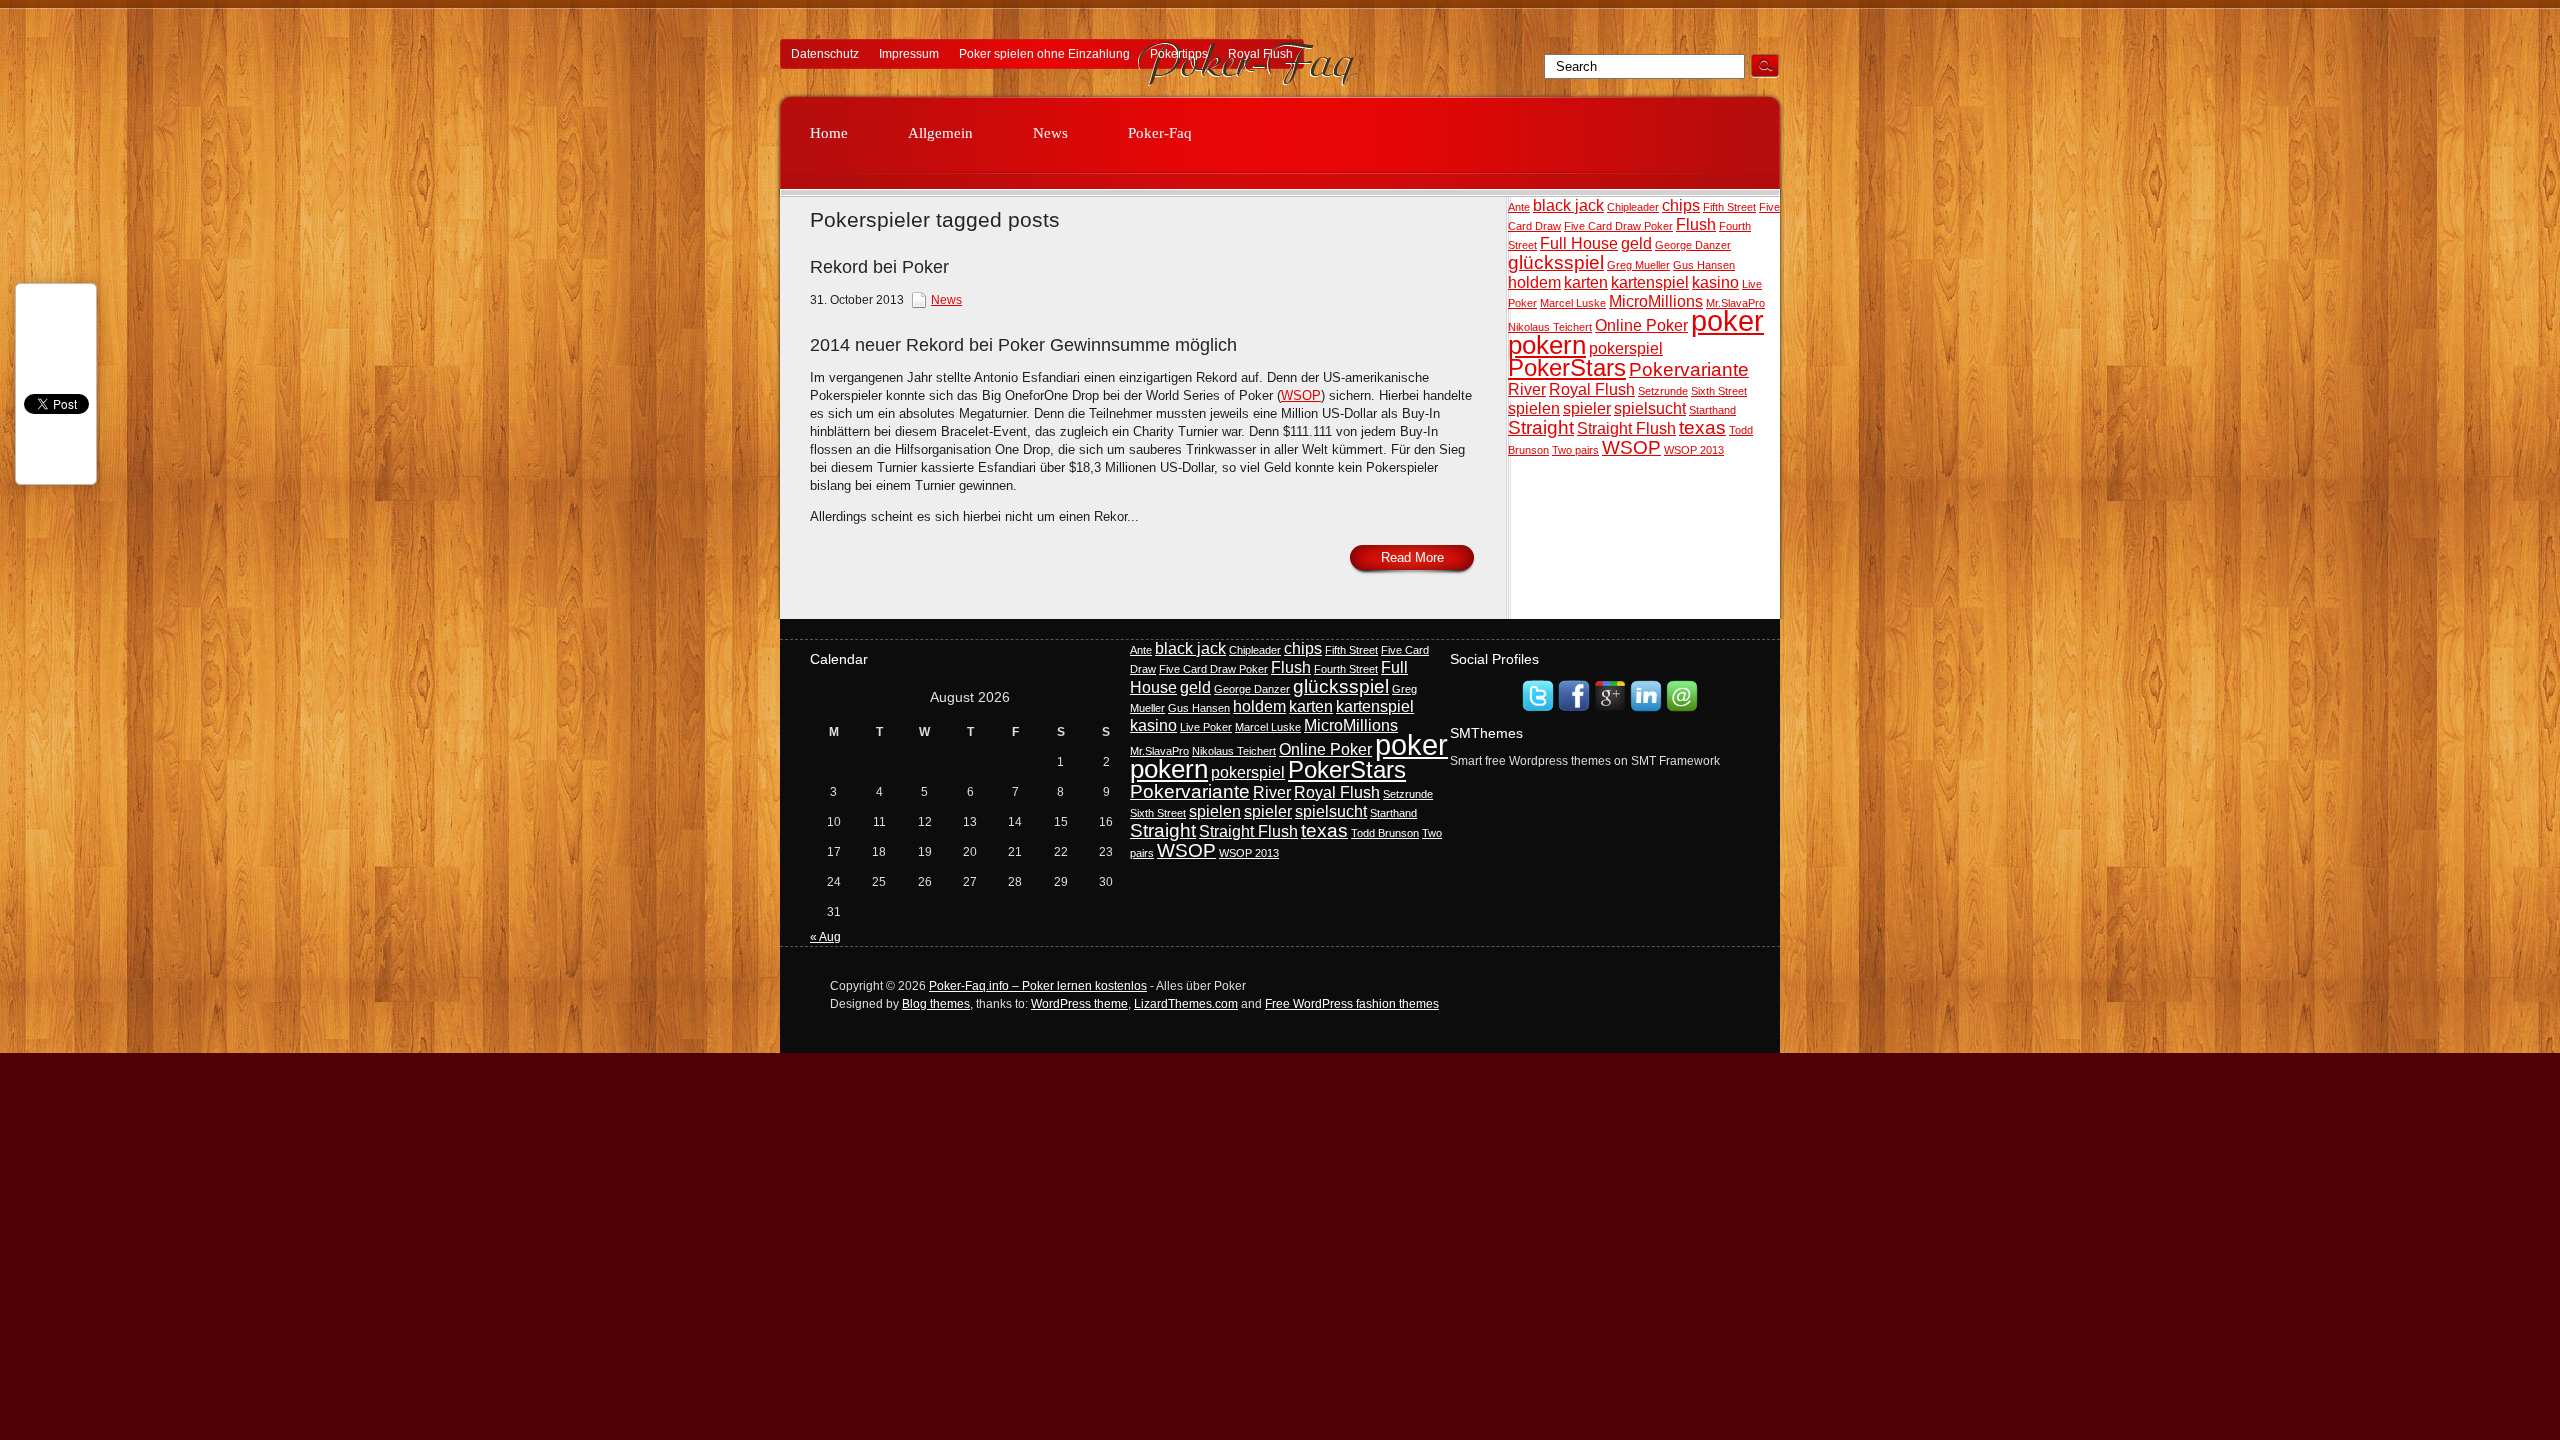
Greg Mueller (1638, 265)
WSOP (1631, 447)
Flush (1696, 224)
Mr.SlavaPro (1735, 303)
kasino (1715, 282)
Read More (1412, 557)
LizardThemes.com (1186, 1004)
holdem (1534, 282)
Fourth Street (1346, 669)
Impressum (909, 54)
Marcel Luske (1573, 303)
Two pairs (1575, 450)
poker (1727, 320)
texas (1702, 427)
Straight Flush (1626, 428)
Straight (1541, 427)
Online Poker (1641, 325)
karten (1586, 282)
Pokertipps (1179, 54)
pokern (1547, 345)
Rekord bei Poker (879, 267)
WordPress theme (1079, 1004)
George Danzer (1693, 245)
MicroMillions (1656, 301)
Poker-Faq (1160, 133)
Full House (1579, 243)
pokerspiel (1626, 348)
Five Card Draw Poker (1618, 226)
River (1527, 389)
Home (829, 133)
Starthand (1712, 410)
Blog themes (936, 1004)
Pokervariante (1689, 369)
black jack (1568, 205)
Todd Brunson (1385, 833)
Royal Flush (1260, 54)
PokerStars (1567, 367)
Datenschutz (825, 54)
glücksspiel (1556, 262)
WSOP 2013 (1694, 450)
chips (1681, 205)
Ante (1519, 207)
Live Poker (1206, 727)
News (1050, 133)
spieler (1587, 408)
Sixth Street (1719, 391)
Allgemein (940, 133)
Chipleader (1633, 207)
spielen (1534, 408)
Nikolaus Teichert (1550, 327)
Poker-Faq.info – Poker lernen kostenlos (1038, 986)
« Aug (825, 937)
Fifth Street (1729, 207)
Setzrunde (1663, 391)
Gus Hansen (1704, 265)
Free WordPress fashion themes (1352, 1004)
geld (1636, 243)
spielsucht (1650, 408)
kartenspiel (1650, 282)
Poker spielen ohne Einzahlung (1044, 54)
